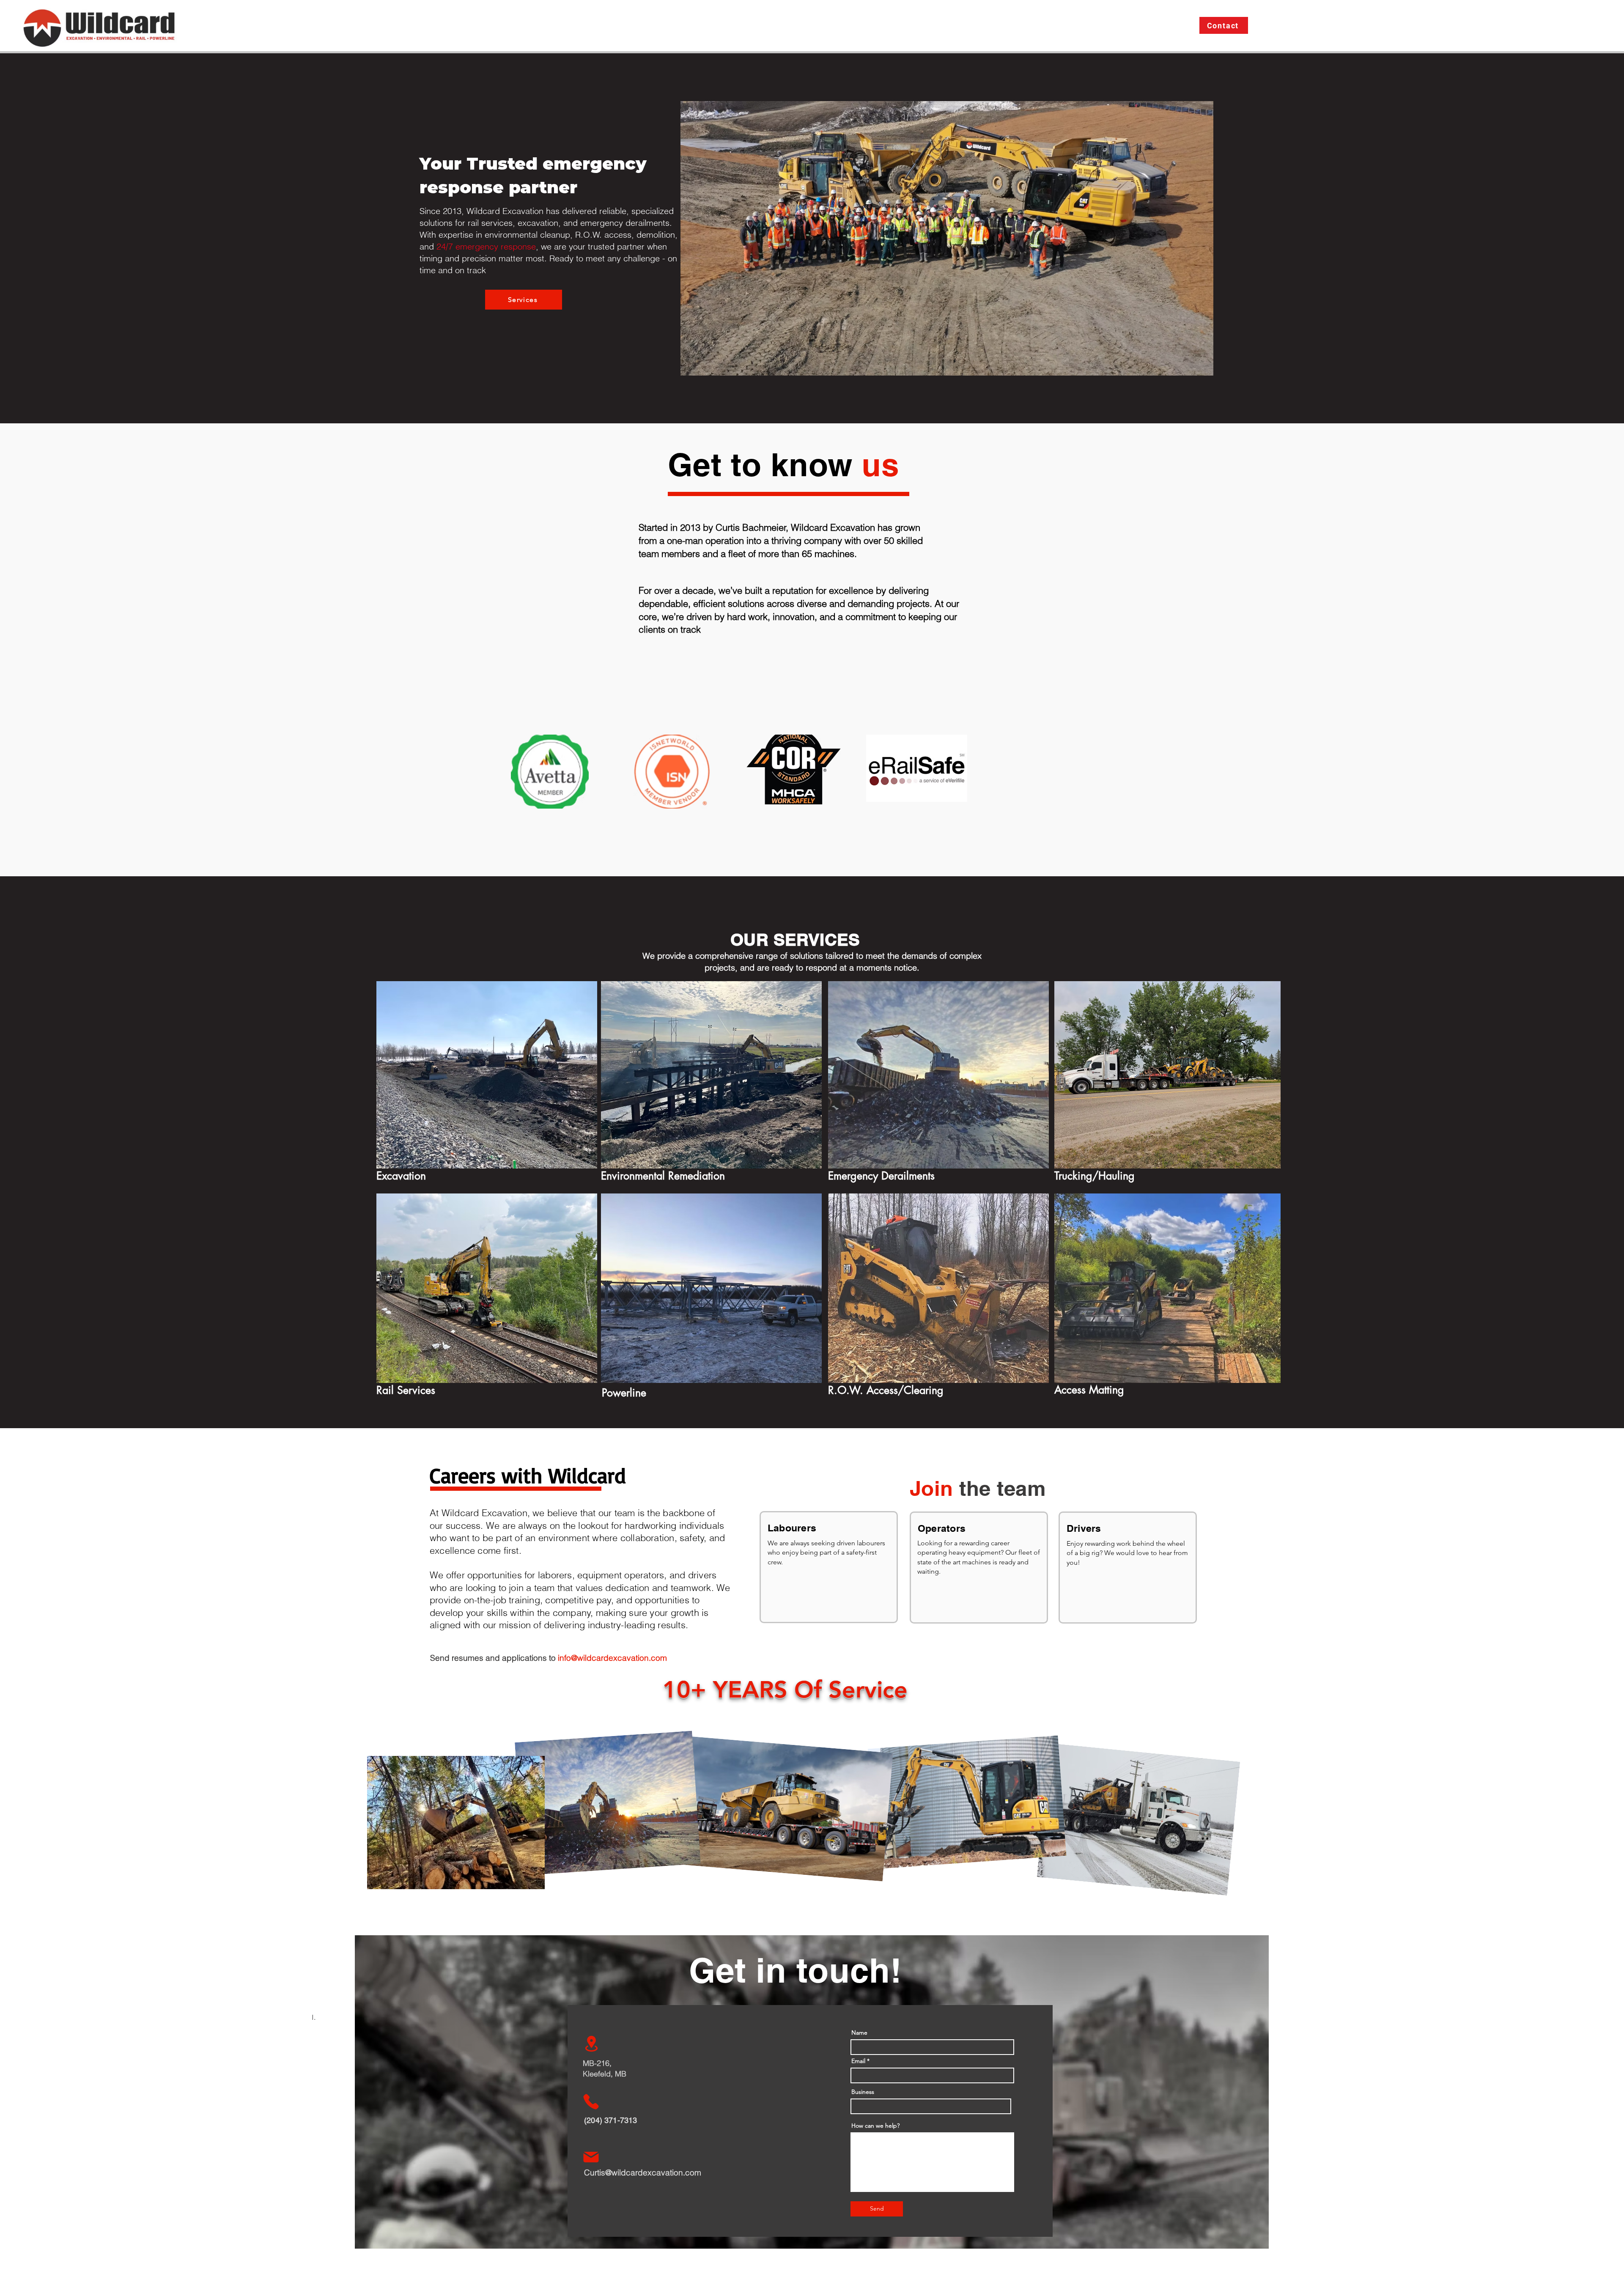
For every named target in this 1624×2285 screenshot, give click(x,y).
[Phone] (591, 2101)
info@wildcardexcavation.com (612, 1658)
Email (858, 2061)
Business (863, 2092)
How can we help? (875, 2126)
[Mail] (591, 2157)
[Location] (591, 2044)
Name (859, 2033)
